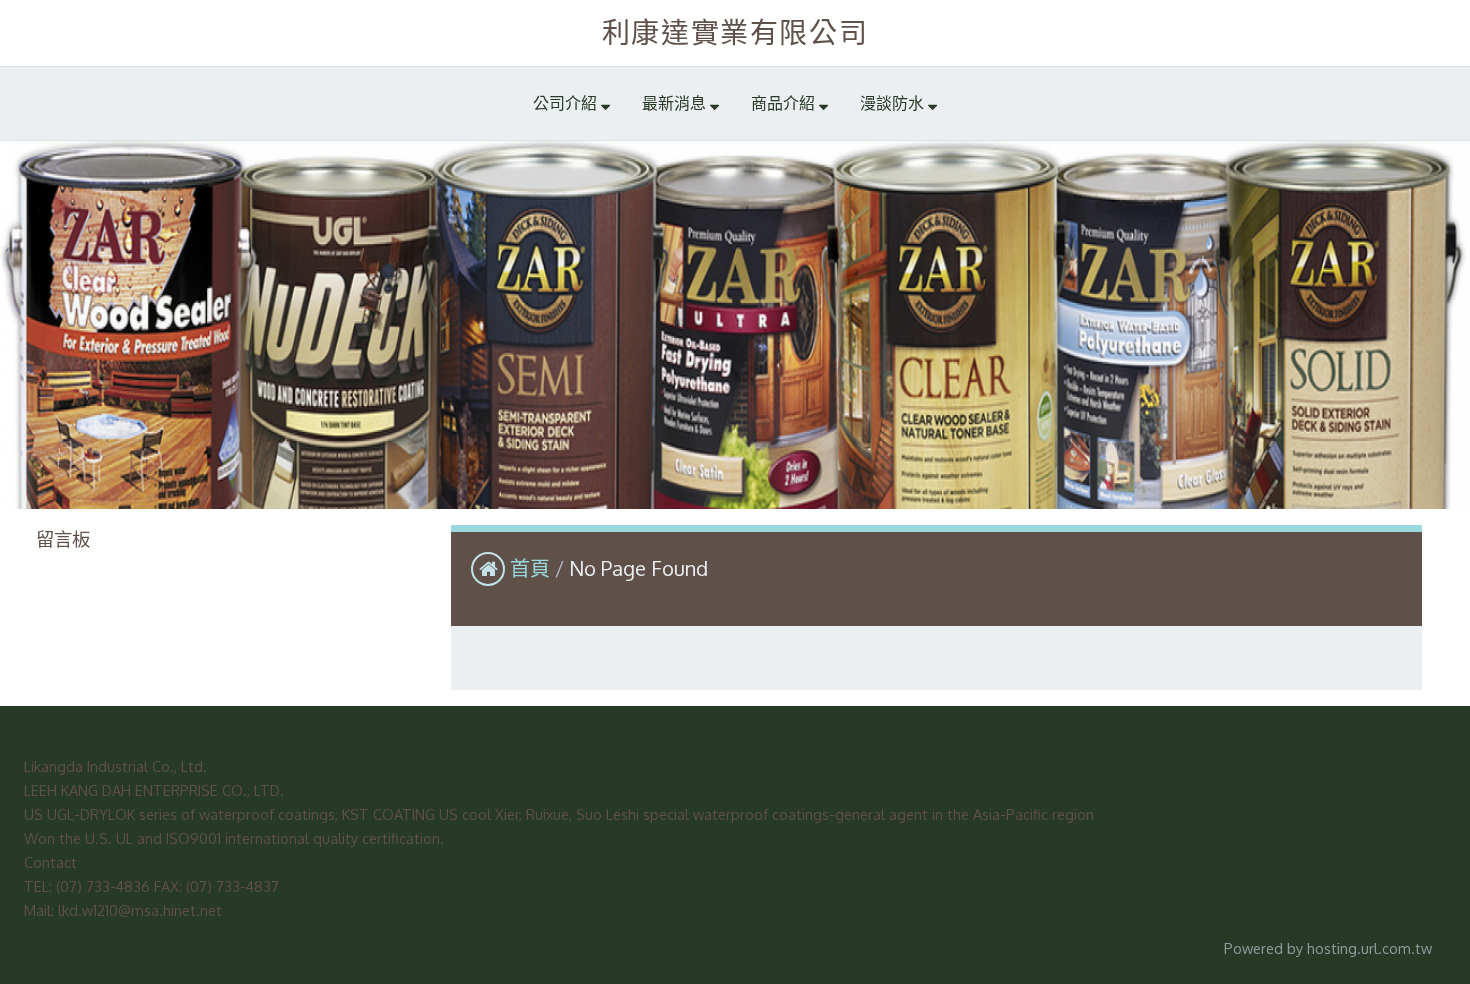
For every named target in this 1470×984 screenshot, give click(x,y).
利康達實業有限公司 (735, 32)
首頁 (530, 568)
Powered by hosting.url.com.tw (1328, 948)
